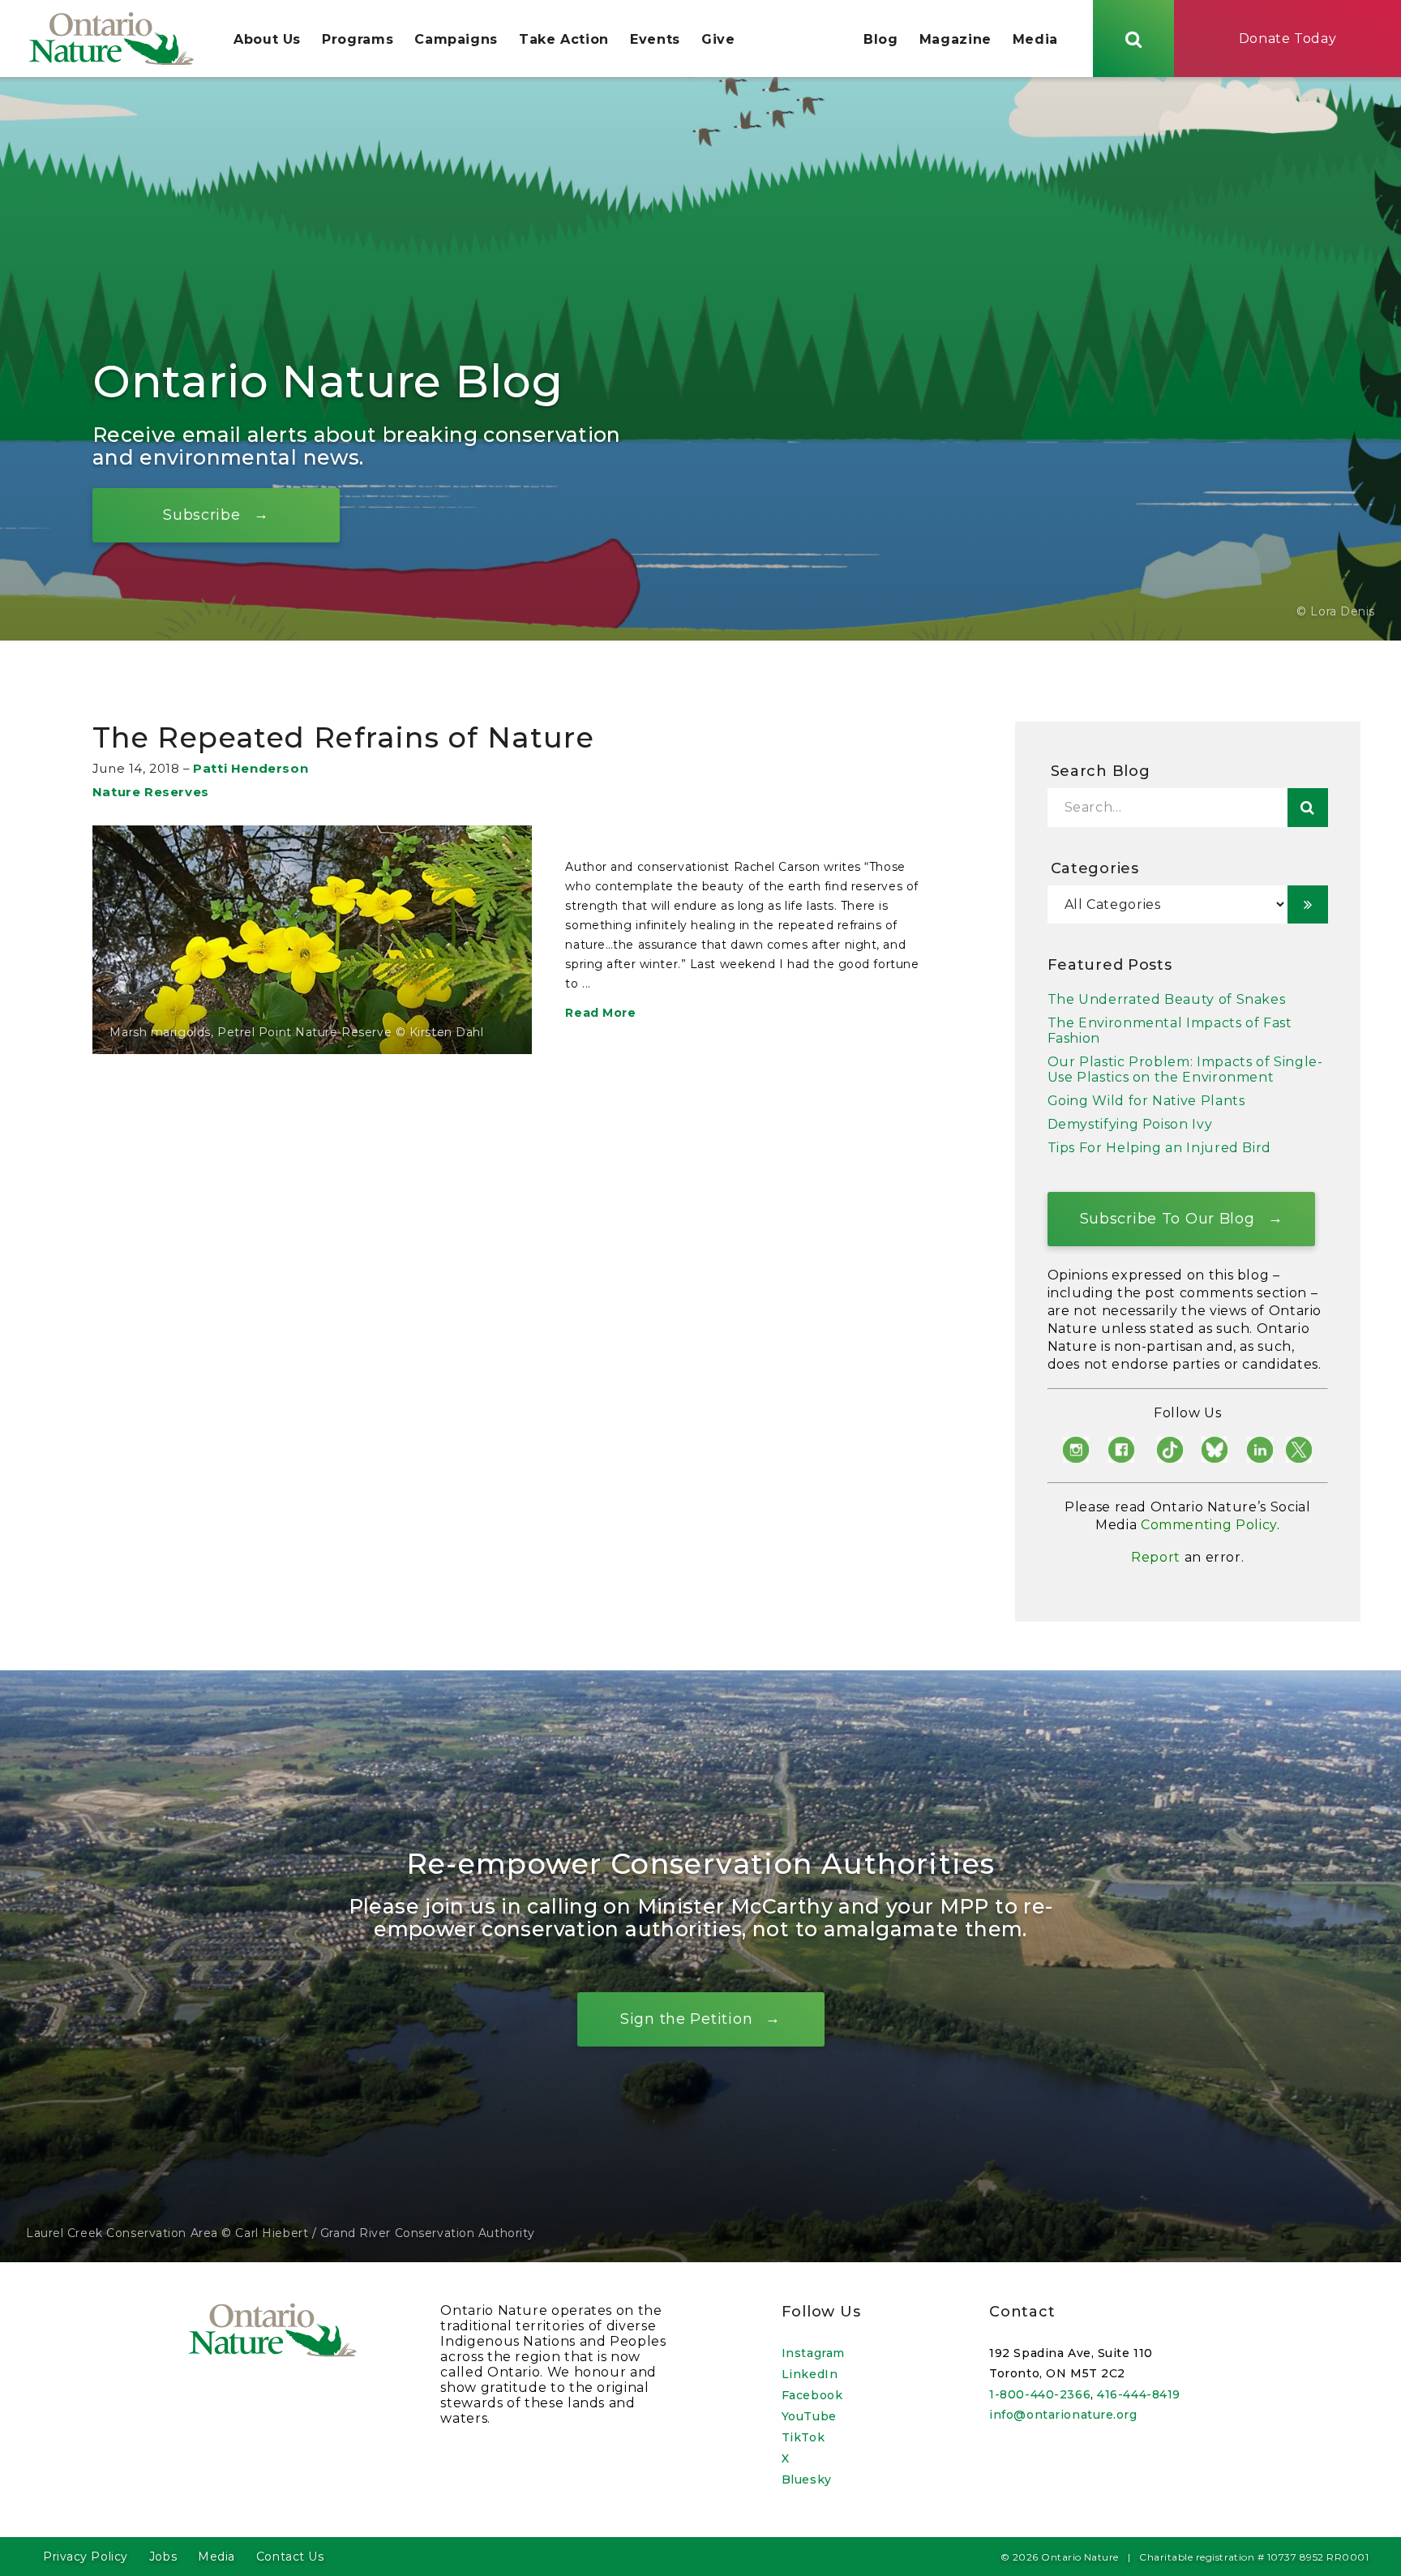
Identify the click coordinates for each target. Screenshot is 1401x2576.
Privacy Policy (86, 2557)
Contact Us (290, 2557)
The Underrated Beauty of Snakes (1167, 999)
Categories (1095, 868)
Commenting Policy (1209, 1525)
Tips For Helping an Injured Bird (1159, 1148)
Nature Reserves (151, 792)
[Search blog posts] (1308, 808)
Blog (881, 39)
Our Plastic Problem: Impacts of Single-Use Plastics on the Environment (1185, 1069)
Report (1156, 1557)
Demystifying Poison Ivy (1130, 1124)
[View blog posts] (1308, 904)
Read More (600, 1013)
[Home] (111, 39)
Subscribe (201, 514)
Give (718, 39)
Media (1035, 39)
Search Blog (1101, 771)
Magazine (955, 39)
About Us (267, 39)
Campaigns (456, 39)
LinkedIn (810, 2374)
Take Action (564, 39)
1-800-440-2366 (1040, 2394)
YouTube (809, 2416)
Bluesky (807, 2480)
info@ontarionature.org (1063, 2415)
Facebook (812, 2395)
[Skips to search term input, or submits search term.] (1133, 39)
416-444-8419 (1139, 2394)
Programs (358, 39)
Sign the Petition (686, 2018)
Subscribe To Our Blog (1167, 1219)
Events (655, 39)
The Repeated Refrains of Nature (343, 737)
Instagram (813, 2353)
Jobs (163, 2557)
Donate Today (1288, 39)
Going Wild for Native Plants (1146, 1101)
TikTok (803, 2437)
